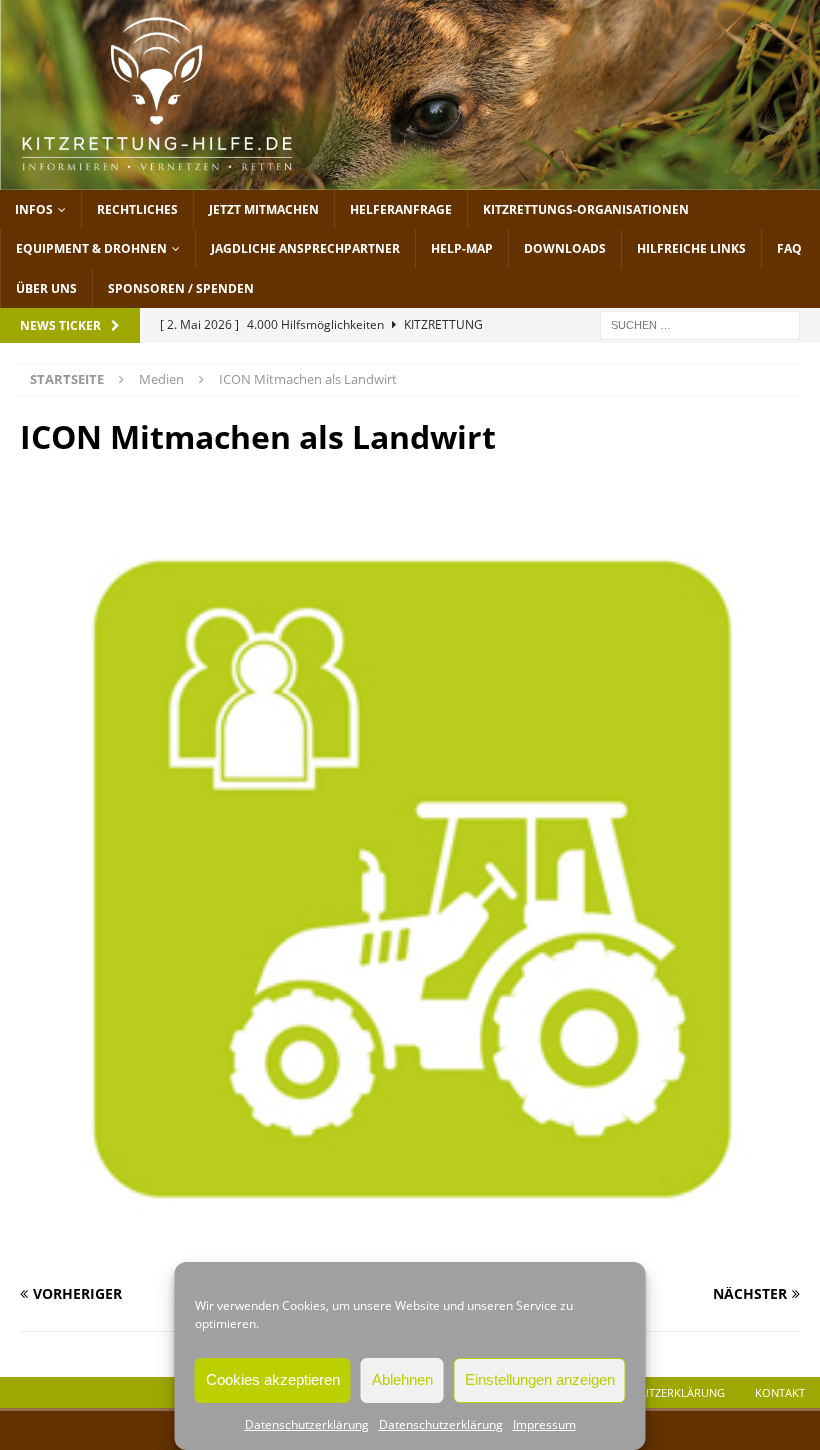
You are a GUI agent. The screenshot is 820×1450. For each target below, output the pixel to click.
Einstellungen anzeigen (540, 1379)
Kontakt (780, 1392)
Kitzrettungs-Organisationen (586, 209)
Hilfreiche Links (691, 248)
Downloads (565, 248)
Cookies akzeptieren (273, 1379)
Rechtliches (137, 209)
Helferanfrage (401, 209)
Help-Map (462, 248)
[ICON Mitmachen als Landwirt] (410, 1255)
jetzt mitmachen (264, 209)
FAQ (789, 248)
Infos (34, 209)
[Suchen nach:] (700, 323)
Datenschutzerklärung (307, 1424)
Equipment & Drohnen (91, 248)
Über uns (46, 288)
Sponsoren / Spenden (181, 288)
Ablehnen (402, 1379)
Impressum (544, 1424)
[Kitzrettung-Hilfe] (410, 178)
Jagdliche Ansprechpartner (305, 248)
